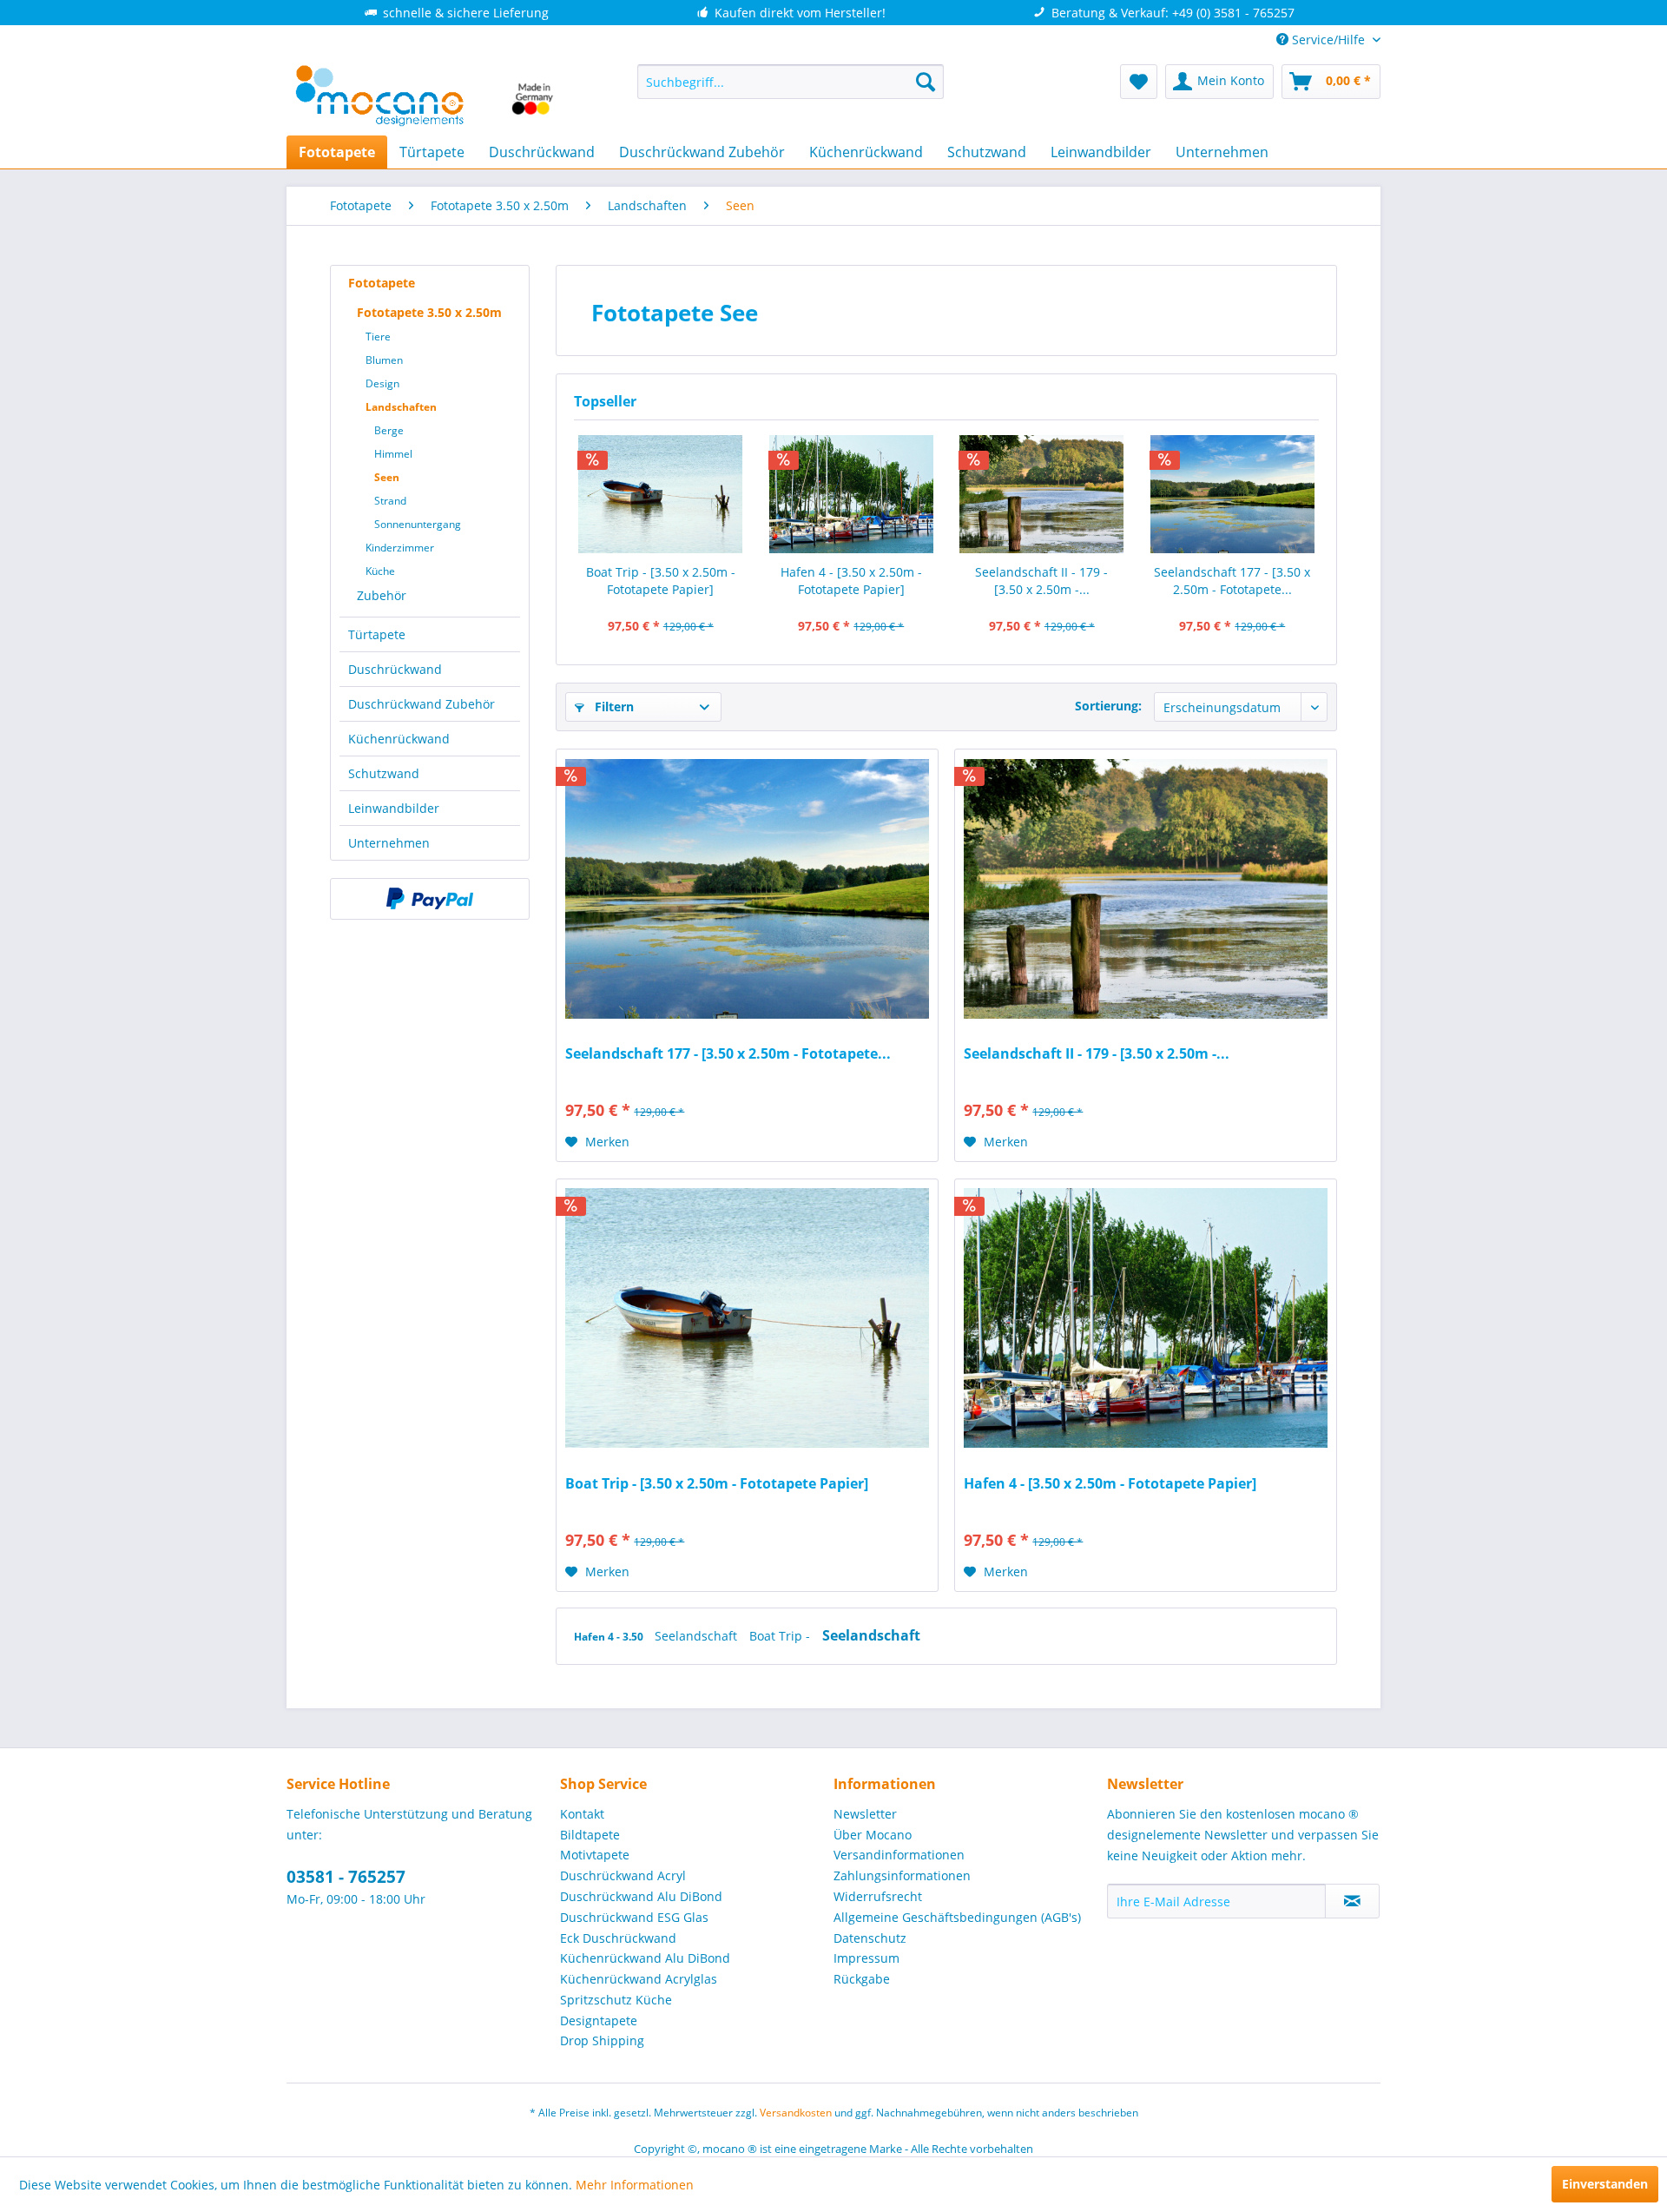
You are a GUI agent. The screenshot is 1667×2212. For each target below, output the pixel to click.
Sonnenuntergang (418, 524)
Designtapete (599, 2021)
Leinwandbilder (394, 808)
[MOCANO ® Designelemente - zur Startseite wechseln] (425, 96)
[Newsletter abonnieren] (1352, 1901)
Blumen (384, 360)
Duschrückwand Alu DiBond (641, 1896)
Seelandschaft (698, 1636)
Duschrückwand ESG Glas (634, 1917)
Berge (389, 430)
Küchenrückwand (399, 739)
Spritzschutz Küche (616, 2000)
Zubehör (382, 595)
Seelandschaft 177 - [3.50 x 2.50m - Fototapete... (1232, 581)
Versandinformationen (899, 1855)
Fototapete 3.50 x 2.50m (429, 312)
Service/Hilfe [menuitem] (1328, 40)
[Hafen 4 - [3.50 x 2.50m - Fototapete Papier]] (852, 494)
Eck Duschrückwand (618, 1938)
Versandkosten (796, 2113)
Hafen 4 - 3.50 (610, 1637)
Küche (380, 571)
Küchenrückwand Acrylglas (639, 1979)
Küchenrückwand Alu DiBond (645, 1958)
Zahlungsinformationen (902, 1875)
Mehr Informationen (635, 2185)
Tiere (378, 337)
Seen (387, 477)
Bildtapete (590, 1835)
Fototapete (382, 283)
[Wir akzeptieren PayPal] (430, 899)
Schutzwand (384, 773)
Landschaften (401, 407)
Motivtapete (595, 1855)
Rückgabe (862, 1979)
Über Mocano (873, 1835)
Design (382, 383)
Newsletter (865, 1814)
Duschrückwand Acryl (623, 1875)
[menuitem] (791, 82)
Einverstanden (1605, 2184)
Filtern (613, 707)
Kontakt (582, 1814)
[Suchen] (926, 82)
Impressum (866, 1958)
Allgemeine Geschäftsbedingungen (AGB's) (957, 1917)
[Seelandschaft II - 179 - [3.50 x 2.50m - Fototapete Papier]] (1042, 494)
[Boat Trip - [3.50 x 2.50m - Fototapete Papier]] (661, 494)
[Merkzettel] (1139, 82)
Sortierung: (1108, 706)
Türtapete (377, 634)
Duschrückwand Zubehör (422, 704)
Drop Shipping (602, 2040)
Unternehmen (389, 843)
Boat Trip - (781, 1636)
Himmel (393, 454)
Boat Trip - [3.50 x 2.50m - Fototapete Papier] (661, 581)
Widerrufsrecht (878, 1896)
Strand (390, 501)
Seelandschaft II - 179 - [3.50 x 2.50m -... (1041, 581)
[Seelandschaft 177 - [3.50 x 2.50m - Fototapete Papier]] (1233, 494)
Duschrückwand (395, 669)
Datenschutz (870, 1938)
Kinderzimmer (400, 548)
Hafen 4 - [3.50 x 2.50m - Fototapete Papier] (851, 581)
